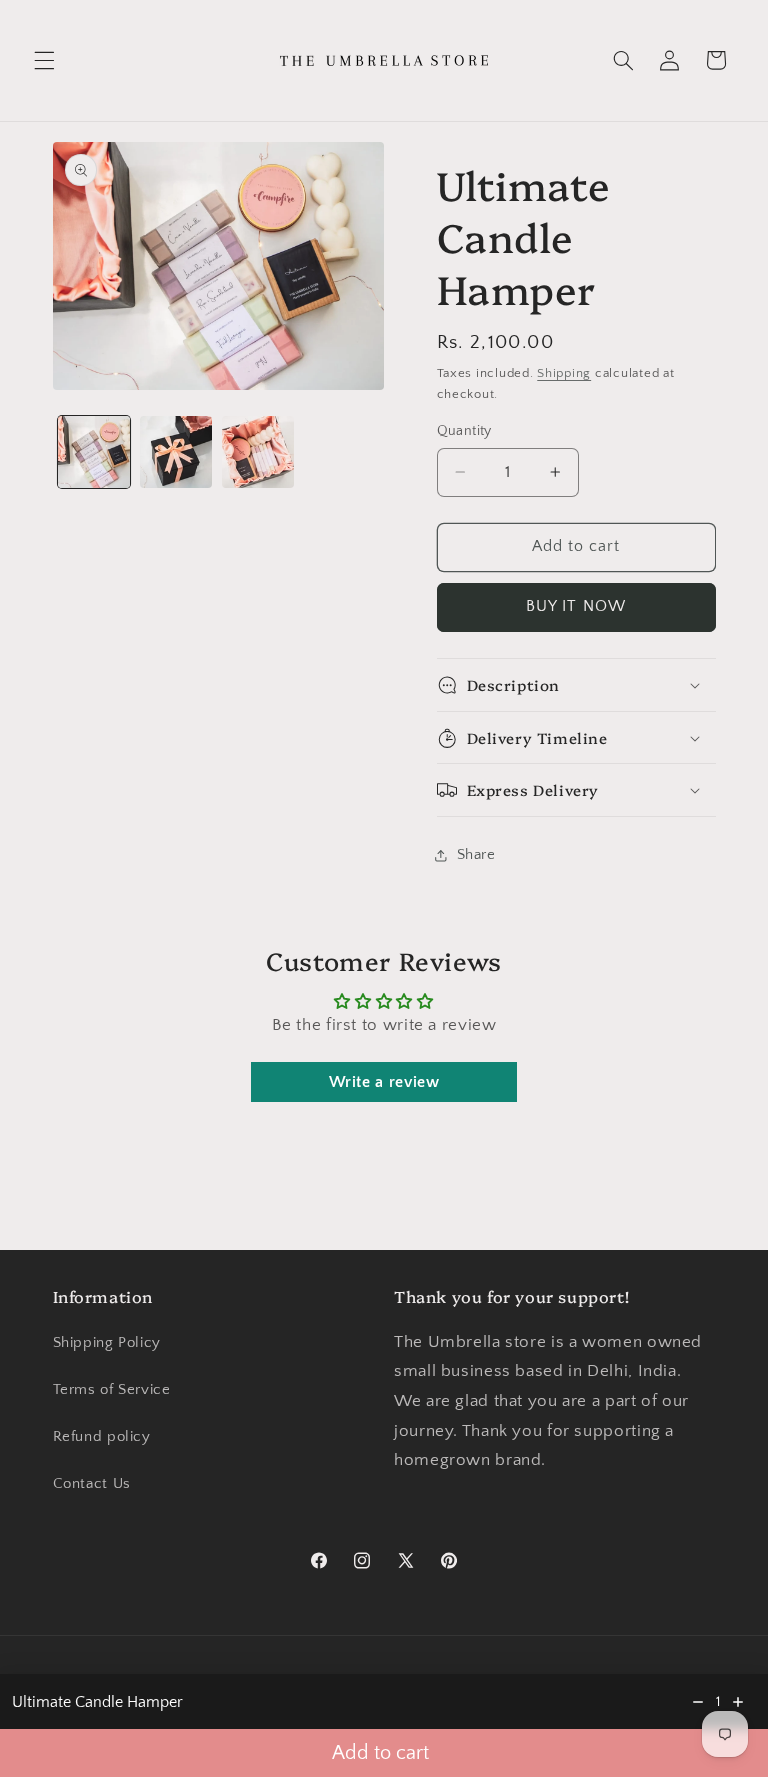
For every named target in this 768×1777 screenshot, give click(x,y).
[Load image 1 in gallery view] (94, 452)
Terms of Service (112, 1390)
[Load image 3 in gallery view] (258, 452)
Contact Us (92, 1484)
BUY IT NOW (576, 606)
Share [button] (476, 855)
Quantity (464, 431)
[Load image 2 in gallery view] (176, 452)
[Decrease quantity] (698, 1702)
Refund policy (102, 1437)
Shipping (564, 373)
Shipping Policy (107, 1343)
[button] (44, 60)
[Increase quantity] (738, 1702)
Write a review (384, 1082)
